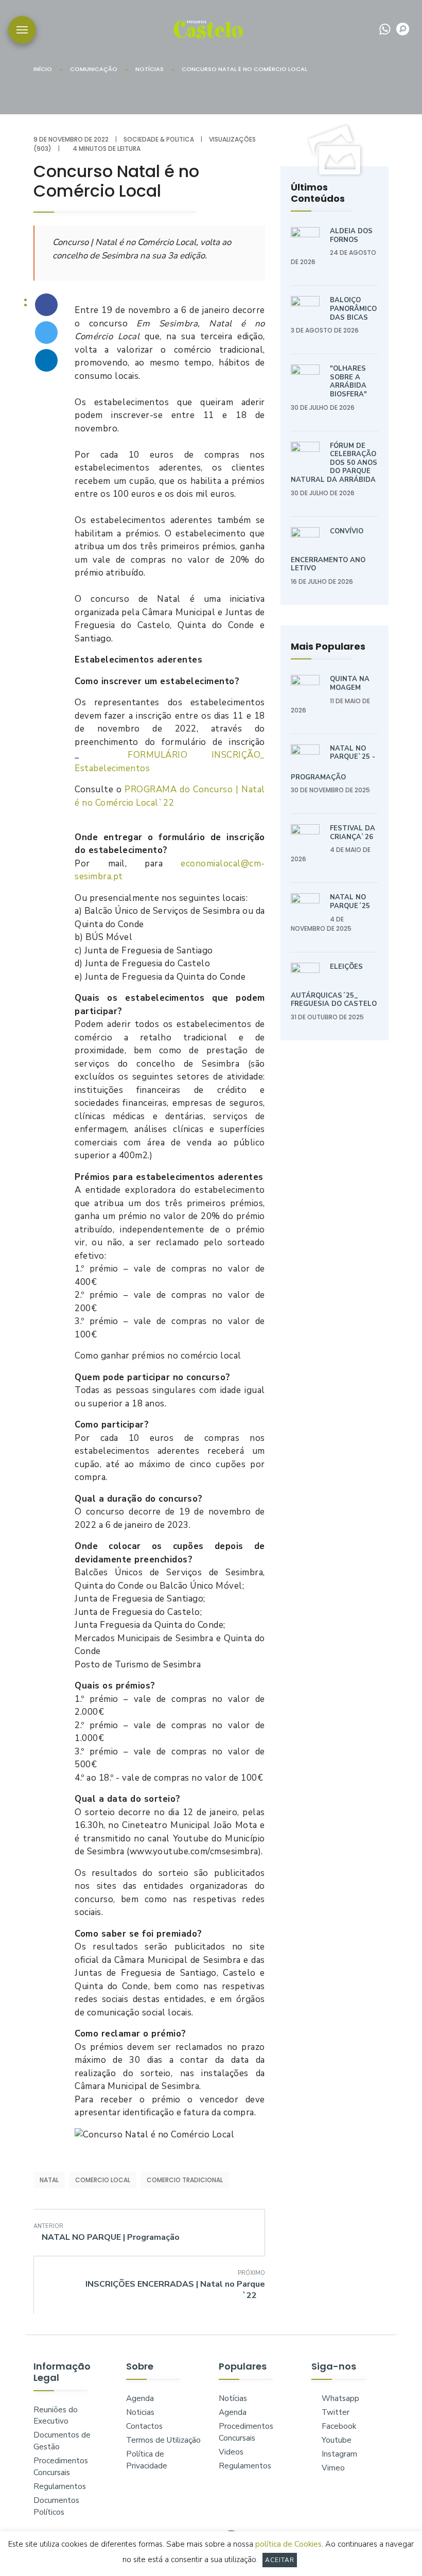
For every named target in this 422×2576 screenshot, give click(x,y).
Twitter (335, 2412)
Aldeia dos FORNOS (351, 236)
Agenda (140, 2398)
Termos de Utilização (163, 2440)
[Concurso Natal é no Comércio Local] (46, 305)
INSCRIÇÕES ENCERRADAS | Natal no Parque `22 (175, 2285)
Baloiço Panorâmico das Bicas (353, 309)
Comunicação (94, 69)
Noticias (140, 2412)
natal (49, 2180)
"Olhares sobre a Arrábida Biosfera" (348, 381)
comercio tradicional (185, 2180)
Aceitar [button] (280, 2560)
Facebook (338, 2426)
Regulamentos (60, 2486)
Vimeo (332, 2468)
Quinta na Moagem (350, 683)
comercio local (103, 2180)
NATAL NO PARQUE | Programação (107, 2232)
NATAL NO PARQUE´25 (350, 902)
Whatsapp (339, 2398)
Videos (231, 2452)
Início (43, 69)
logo (208, 29)
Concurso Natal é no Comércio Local (244, 69)
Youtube (336, 2440)
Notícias (150, 69)
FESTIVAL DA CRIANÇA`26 (353, 833)
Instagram (338, 2454)
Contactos (144, 2426)
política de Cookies (288, 2544)
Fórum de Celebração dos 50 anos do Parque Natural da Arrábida (334, 463)
